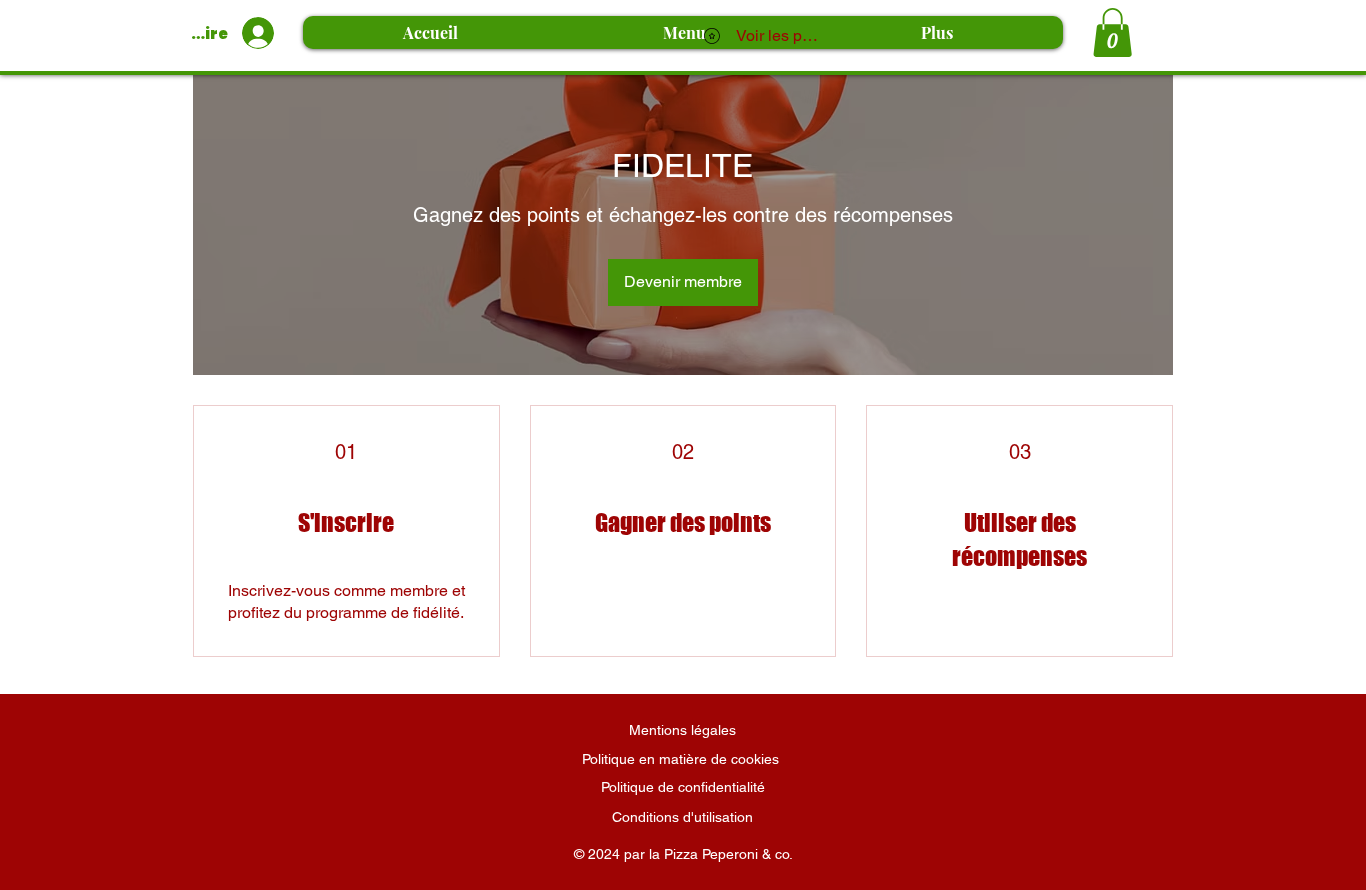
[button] (1112, 32)
